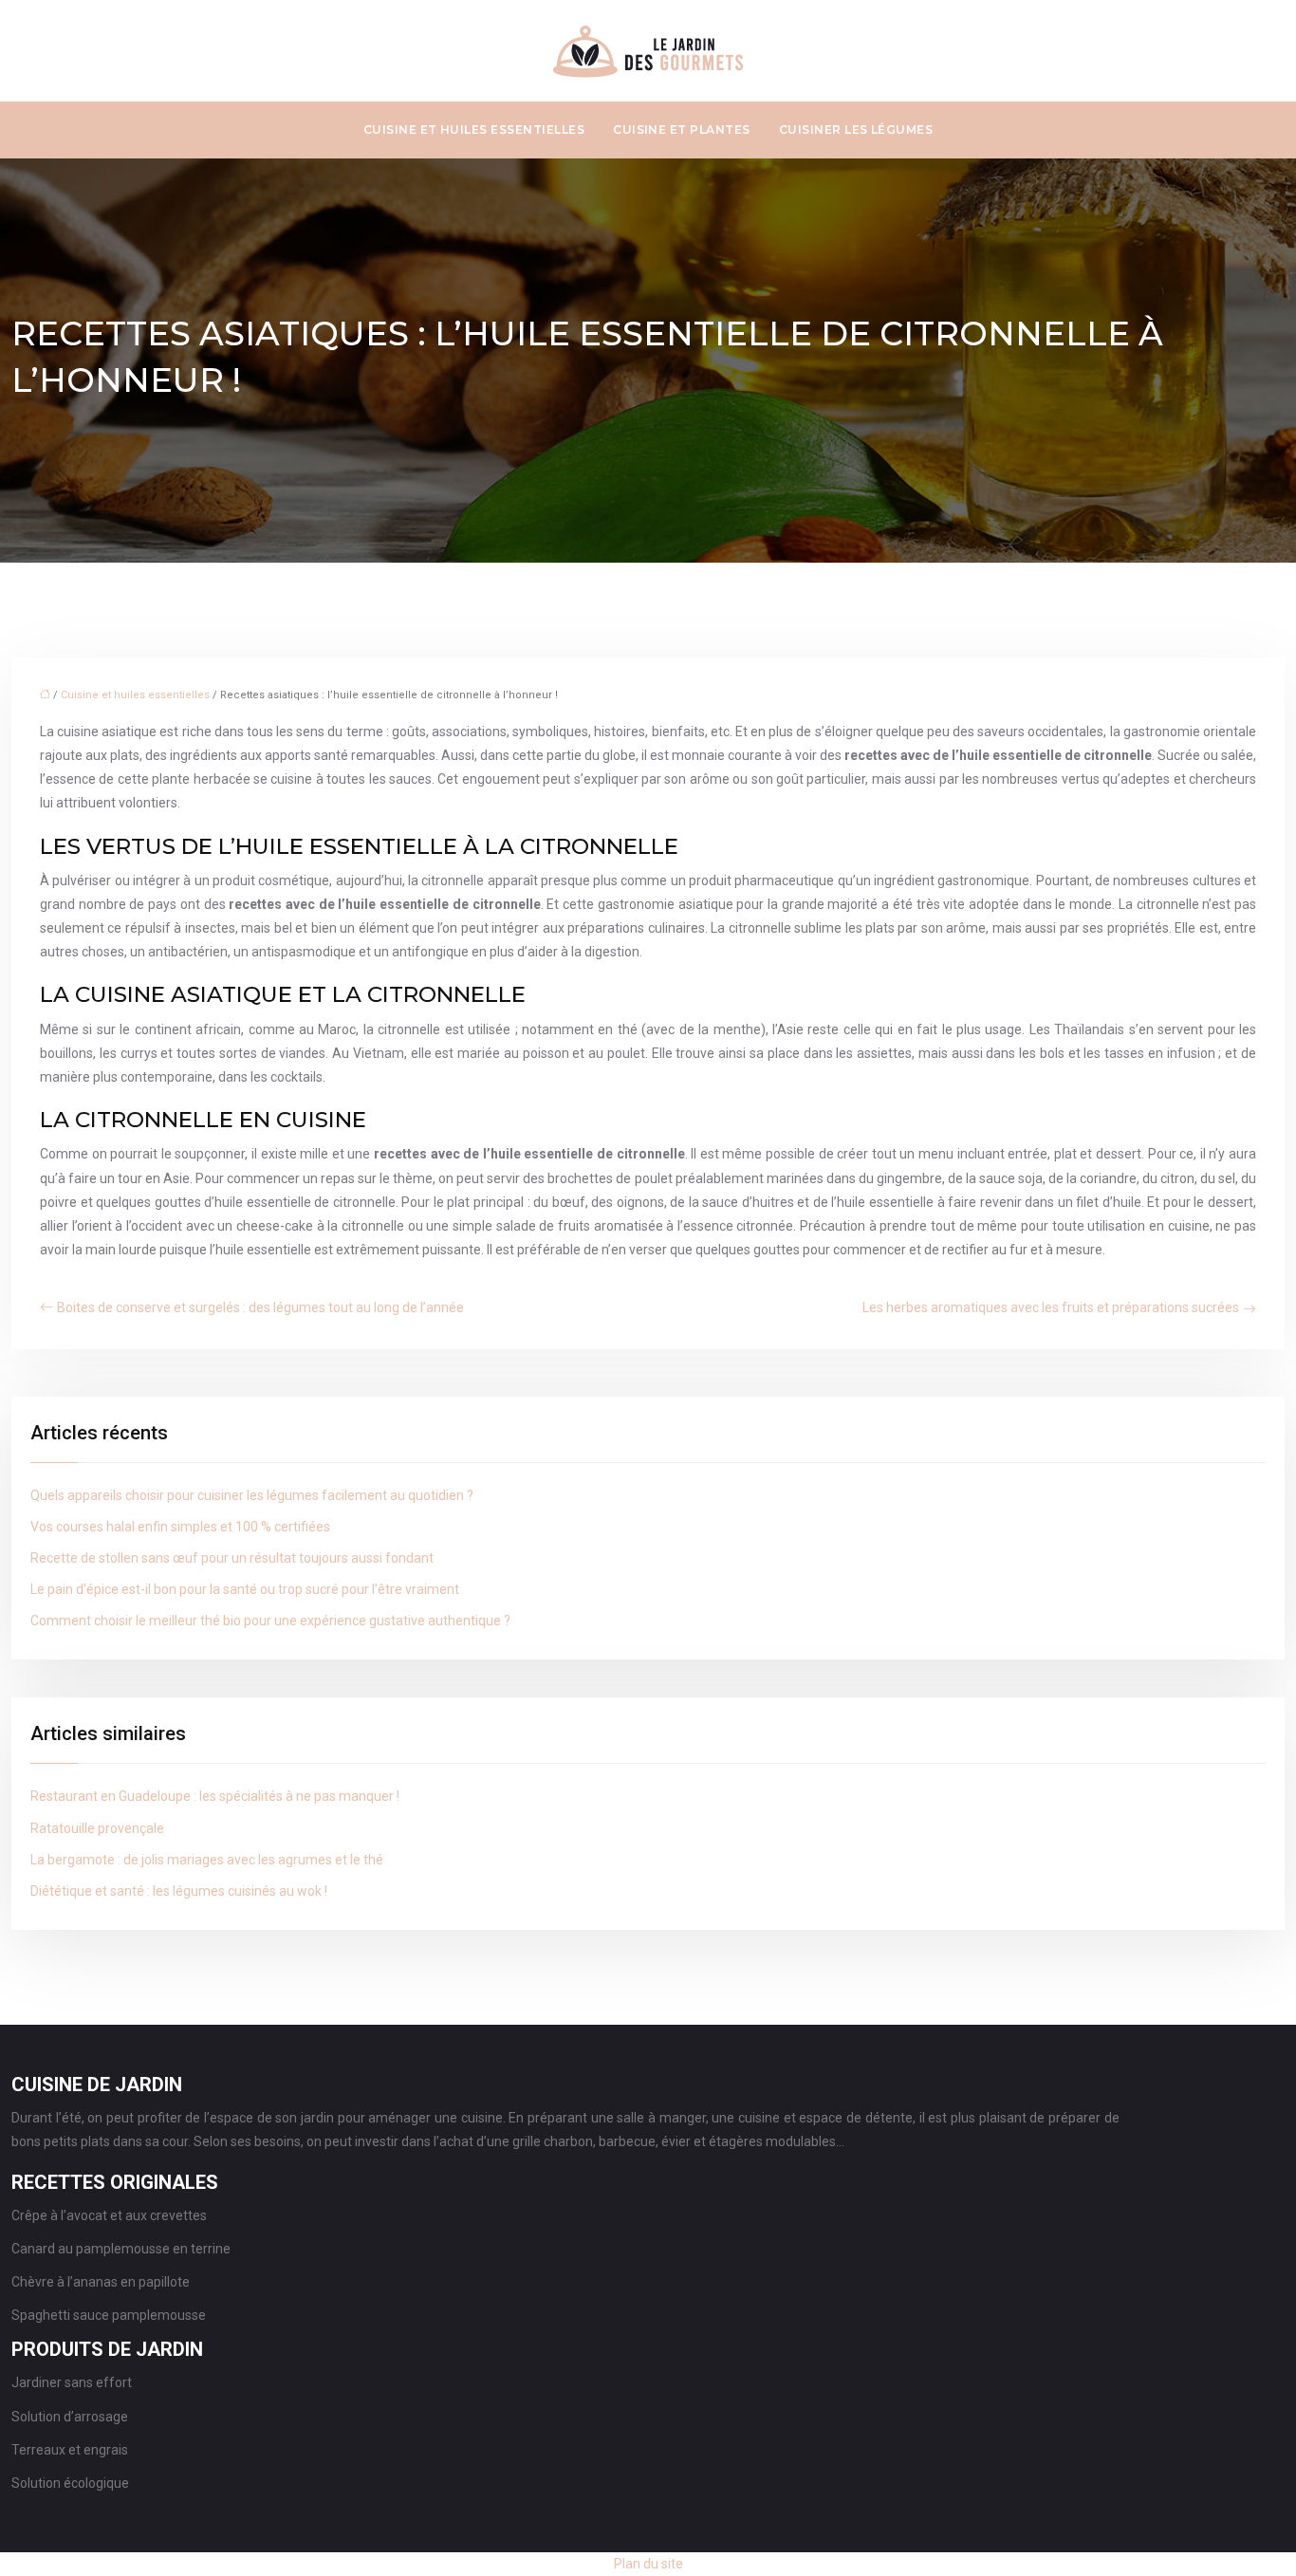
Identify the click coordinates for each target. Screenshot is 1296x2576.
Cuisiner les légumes (856, 130)
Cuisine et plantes (682, 130)
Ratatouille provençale (97, 1828)
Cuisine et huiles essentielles (474, 130)
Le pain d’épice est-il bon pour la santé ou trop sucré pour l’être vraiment (245, 1589)
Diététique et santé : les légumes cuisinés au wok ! (179, 1891)
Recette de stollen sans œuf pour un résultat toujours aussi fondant (232, 1558)
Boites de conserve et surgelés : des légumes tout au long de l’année (260, 1307)
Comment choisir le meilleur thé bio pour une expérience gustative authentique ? (270, 1621)
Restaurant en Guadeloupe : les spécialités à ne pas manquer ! (215, 1796)
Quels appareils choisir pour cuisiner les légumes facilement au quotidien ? (252, 1495)
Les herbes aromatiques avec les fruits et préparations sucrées (1051, 1307)
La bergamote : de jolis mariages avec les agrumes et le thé (207, 1860)
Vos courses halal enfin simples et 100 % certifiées (180, 1527)
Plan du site (648, 2564)
